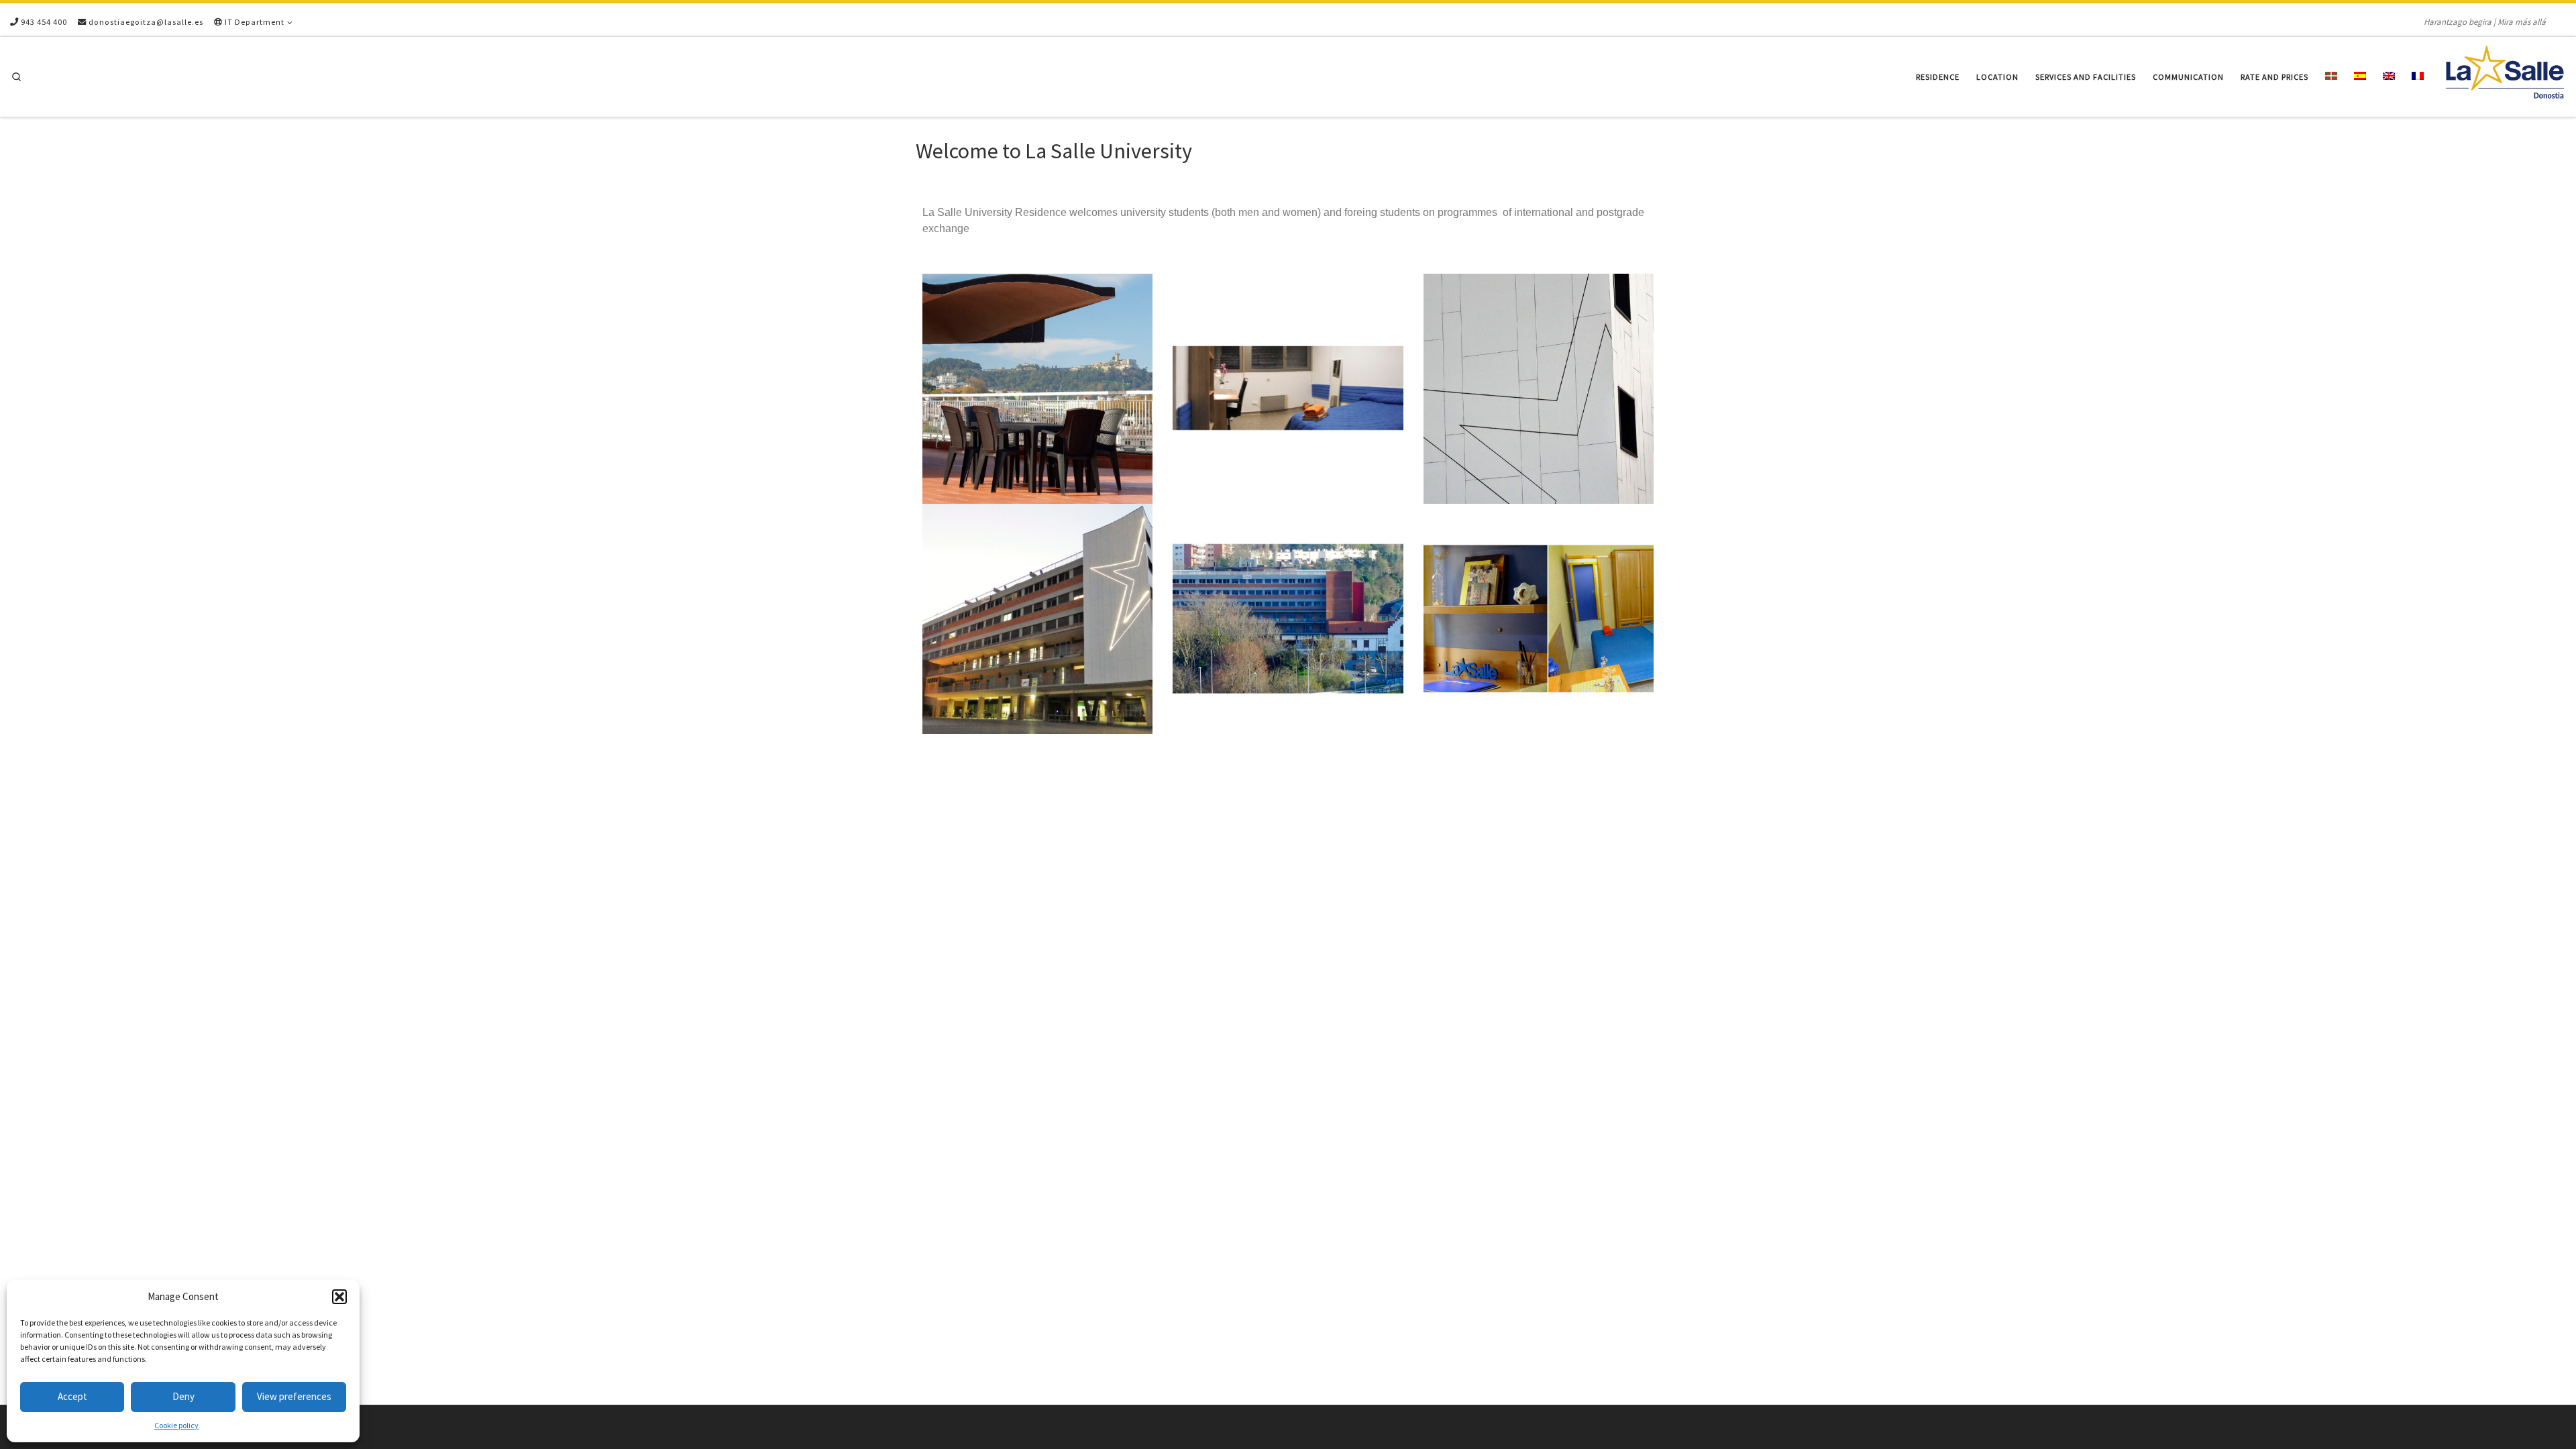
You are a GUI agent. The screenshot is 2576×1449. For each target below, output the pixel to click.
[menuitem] (2331, 77)
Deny (183, 1396)
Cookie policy (176, 1425)
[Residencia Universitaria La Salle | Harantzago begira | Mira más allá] (2505, 74)
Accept (72, 1396)
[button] (339, 1297)
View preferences (294, 1396)
